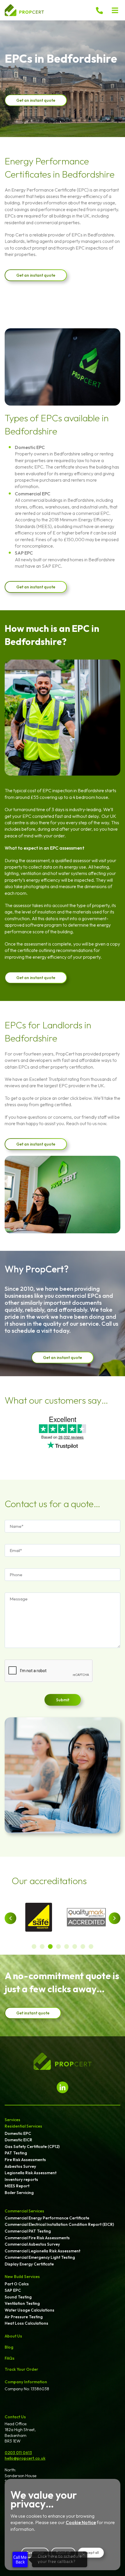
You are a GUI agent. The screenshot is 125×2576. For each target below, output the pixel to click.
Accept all (91, 2553)
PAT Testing (16, 2153)
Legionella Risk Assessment (31, 2173)
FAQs (10, 2358)
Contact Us (15, 2417)
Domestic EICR (18, 2140)
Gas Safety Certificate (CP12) (32, 2147)
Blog (9, 2347)
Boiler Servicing (19, 2193)
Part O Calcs (17, 2284)
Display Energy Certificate (29, 2264)
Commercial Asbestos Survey (32, 2244)
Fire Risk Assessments (25, 2160)
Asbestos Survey (20, 2166)
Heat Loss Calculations (26, 2323)
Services (12, 2120)
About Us (13, 2336)
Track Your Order (21, 2369)
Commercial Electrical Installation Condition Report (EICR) (59, 2224)
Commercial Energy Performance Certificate (47, 2218)
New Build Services (22, 2277)
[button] (115, 10)
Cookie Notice (81, 2522)
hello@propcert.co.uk (25, 2458)
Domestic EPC (18, 2133)
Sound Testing (18, 2297)
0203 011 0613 (18, 2453)
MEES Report (17, 2186)
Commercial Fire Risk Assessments (37, 2238)
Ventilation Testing (22, 2303)
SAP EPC (13, 2290)
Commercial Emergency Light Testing (40, 2257)
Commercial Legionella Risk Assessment (42, 2251)
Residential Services (23, 2126)
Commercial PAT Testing (28, 2231)
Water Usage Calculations (30, 2310)
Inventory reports (21, 2179)
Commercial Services (24, 2211)
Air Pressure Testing (24, 2317)
